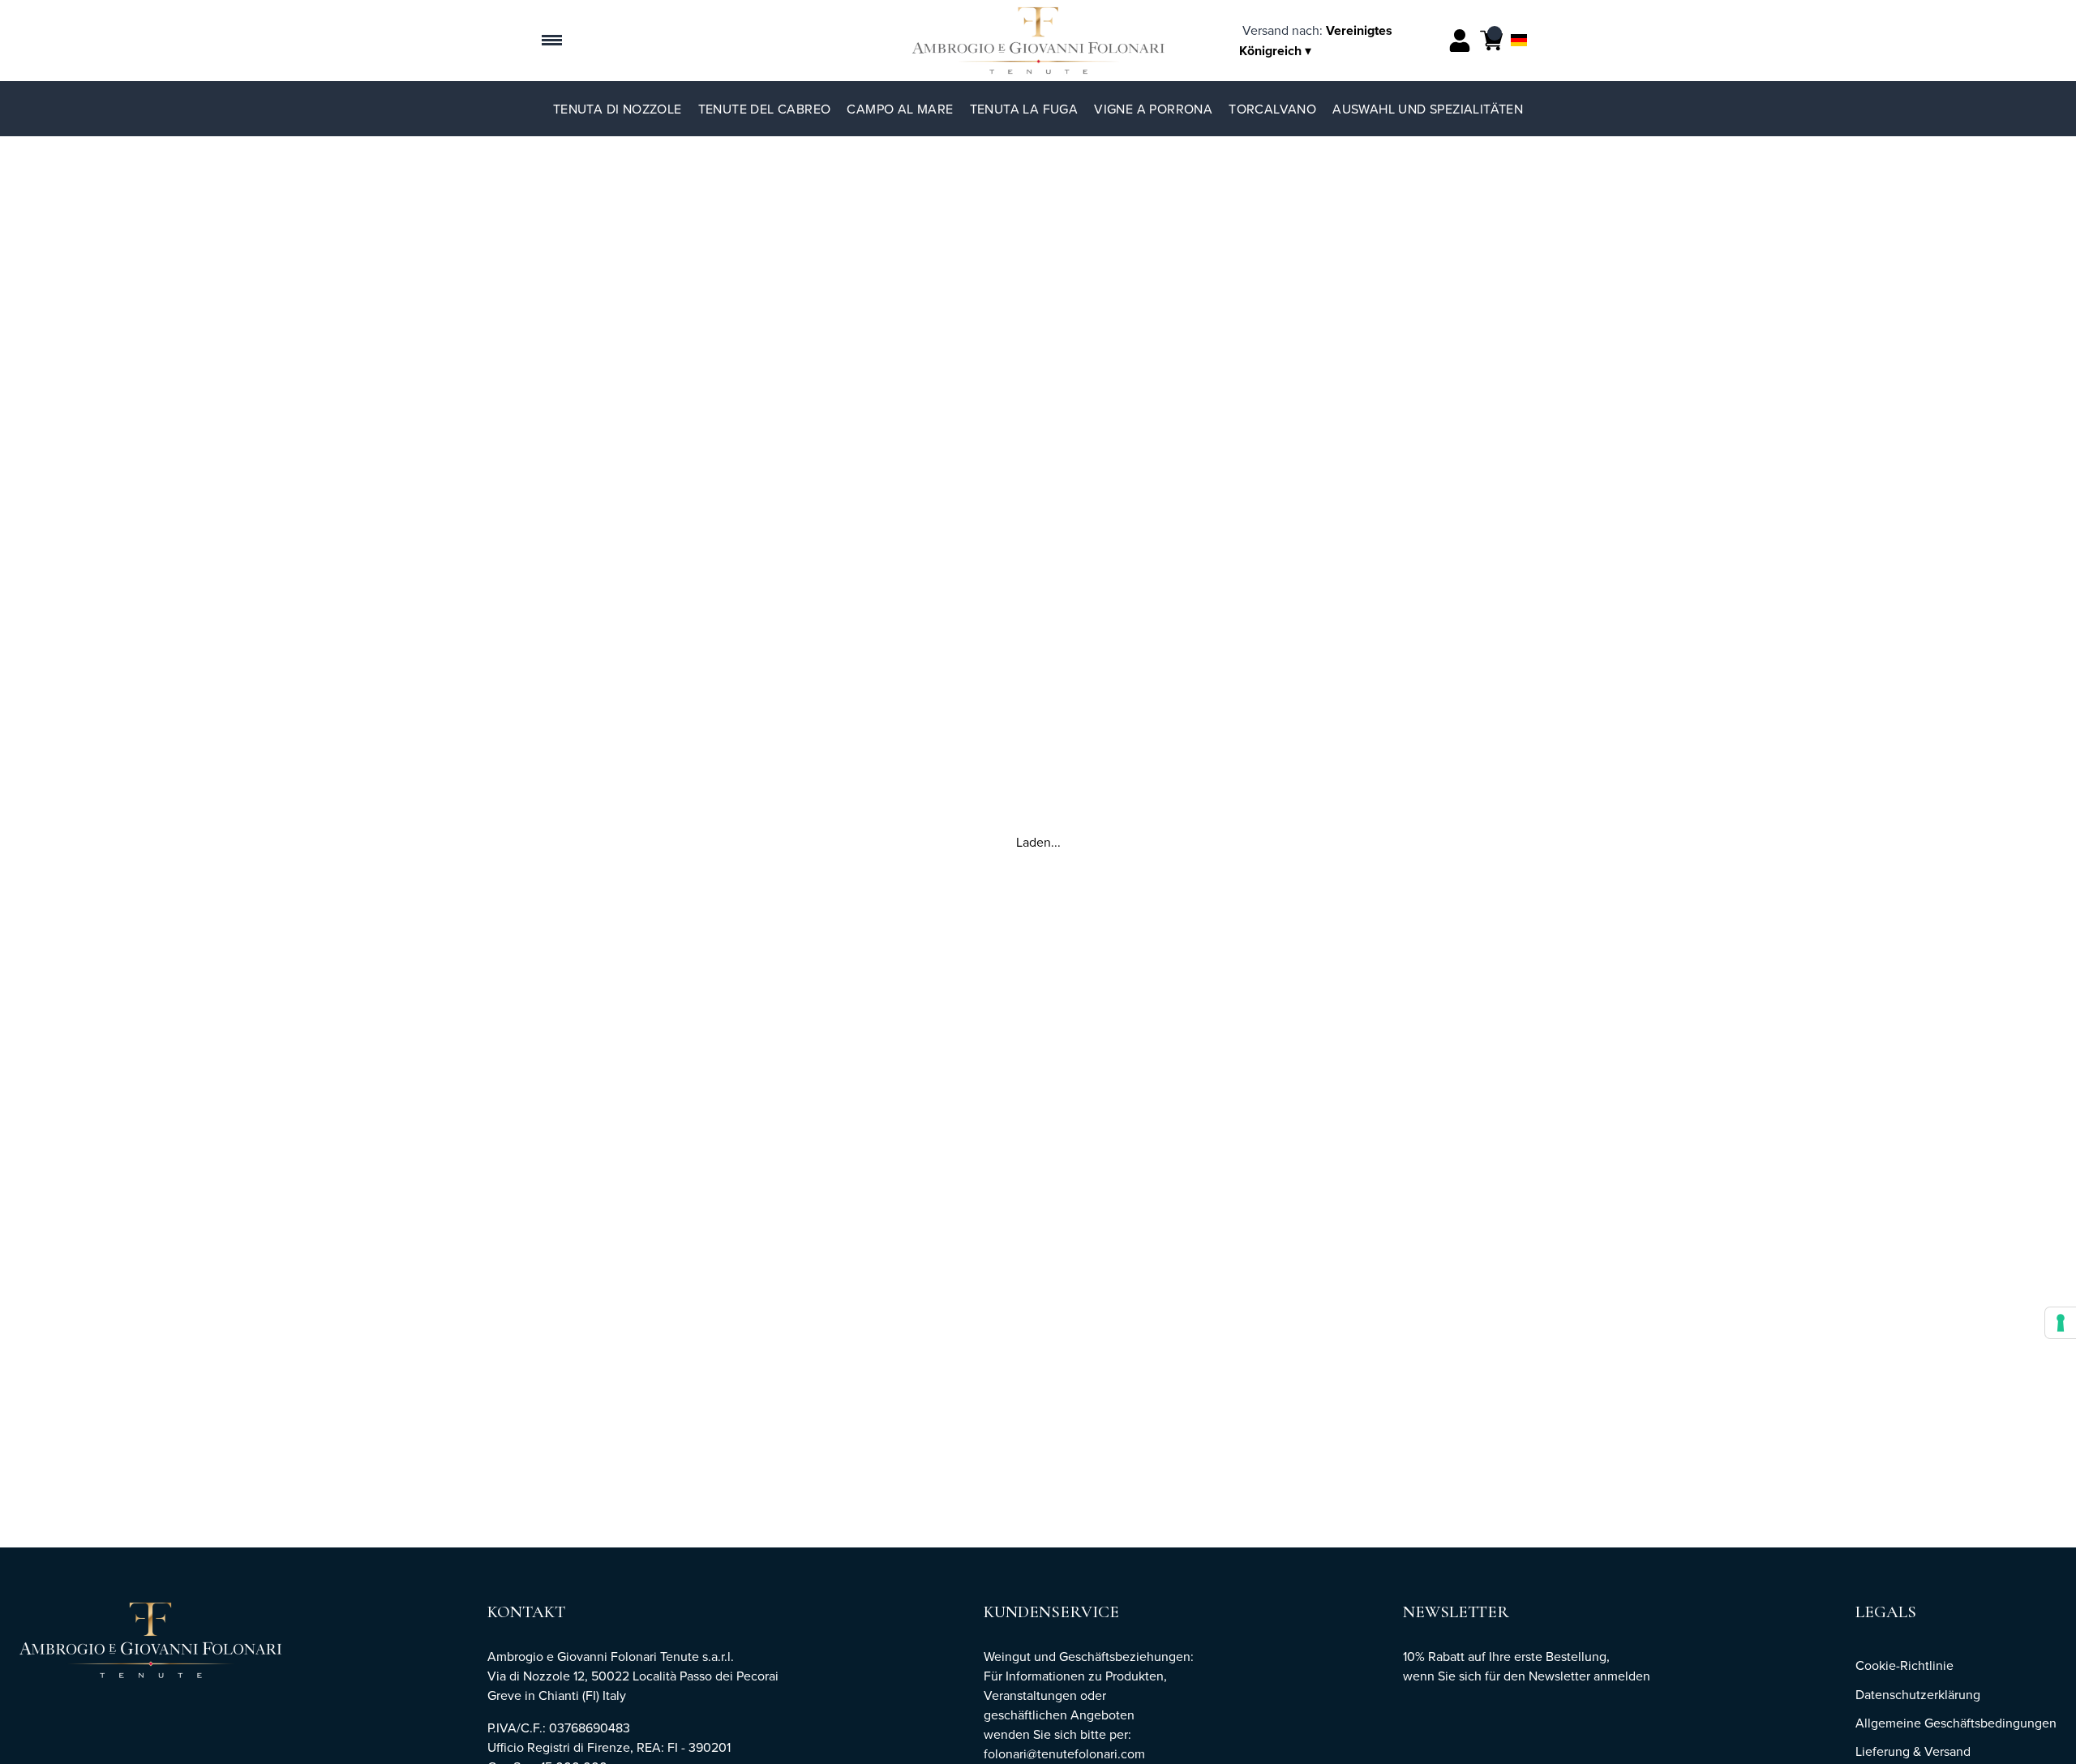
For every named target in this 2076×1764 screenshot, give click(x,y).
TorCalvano (1272, 109)
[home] (1038, 41)
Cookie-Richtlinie (1904, 1665)
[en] (1519, 19)
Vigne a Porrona (1153, 109)
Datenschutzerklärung (1918, 1694)
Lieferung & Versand (1913, 1751)
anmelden (1622, 1676)
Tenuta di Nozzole (618, 109)
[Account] (1460, 41)
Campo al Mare (900, 109)
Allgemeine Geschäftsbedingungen (1956, 1723)
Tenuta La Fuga (1024, 109)
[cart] (1491, 41)
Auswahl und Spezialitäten (1428, 109)
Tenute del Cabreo (765, 109)
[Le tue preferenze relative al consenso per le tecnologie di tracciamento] (2061, 1323)
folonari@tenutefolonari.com (1064, 1753)
